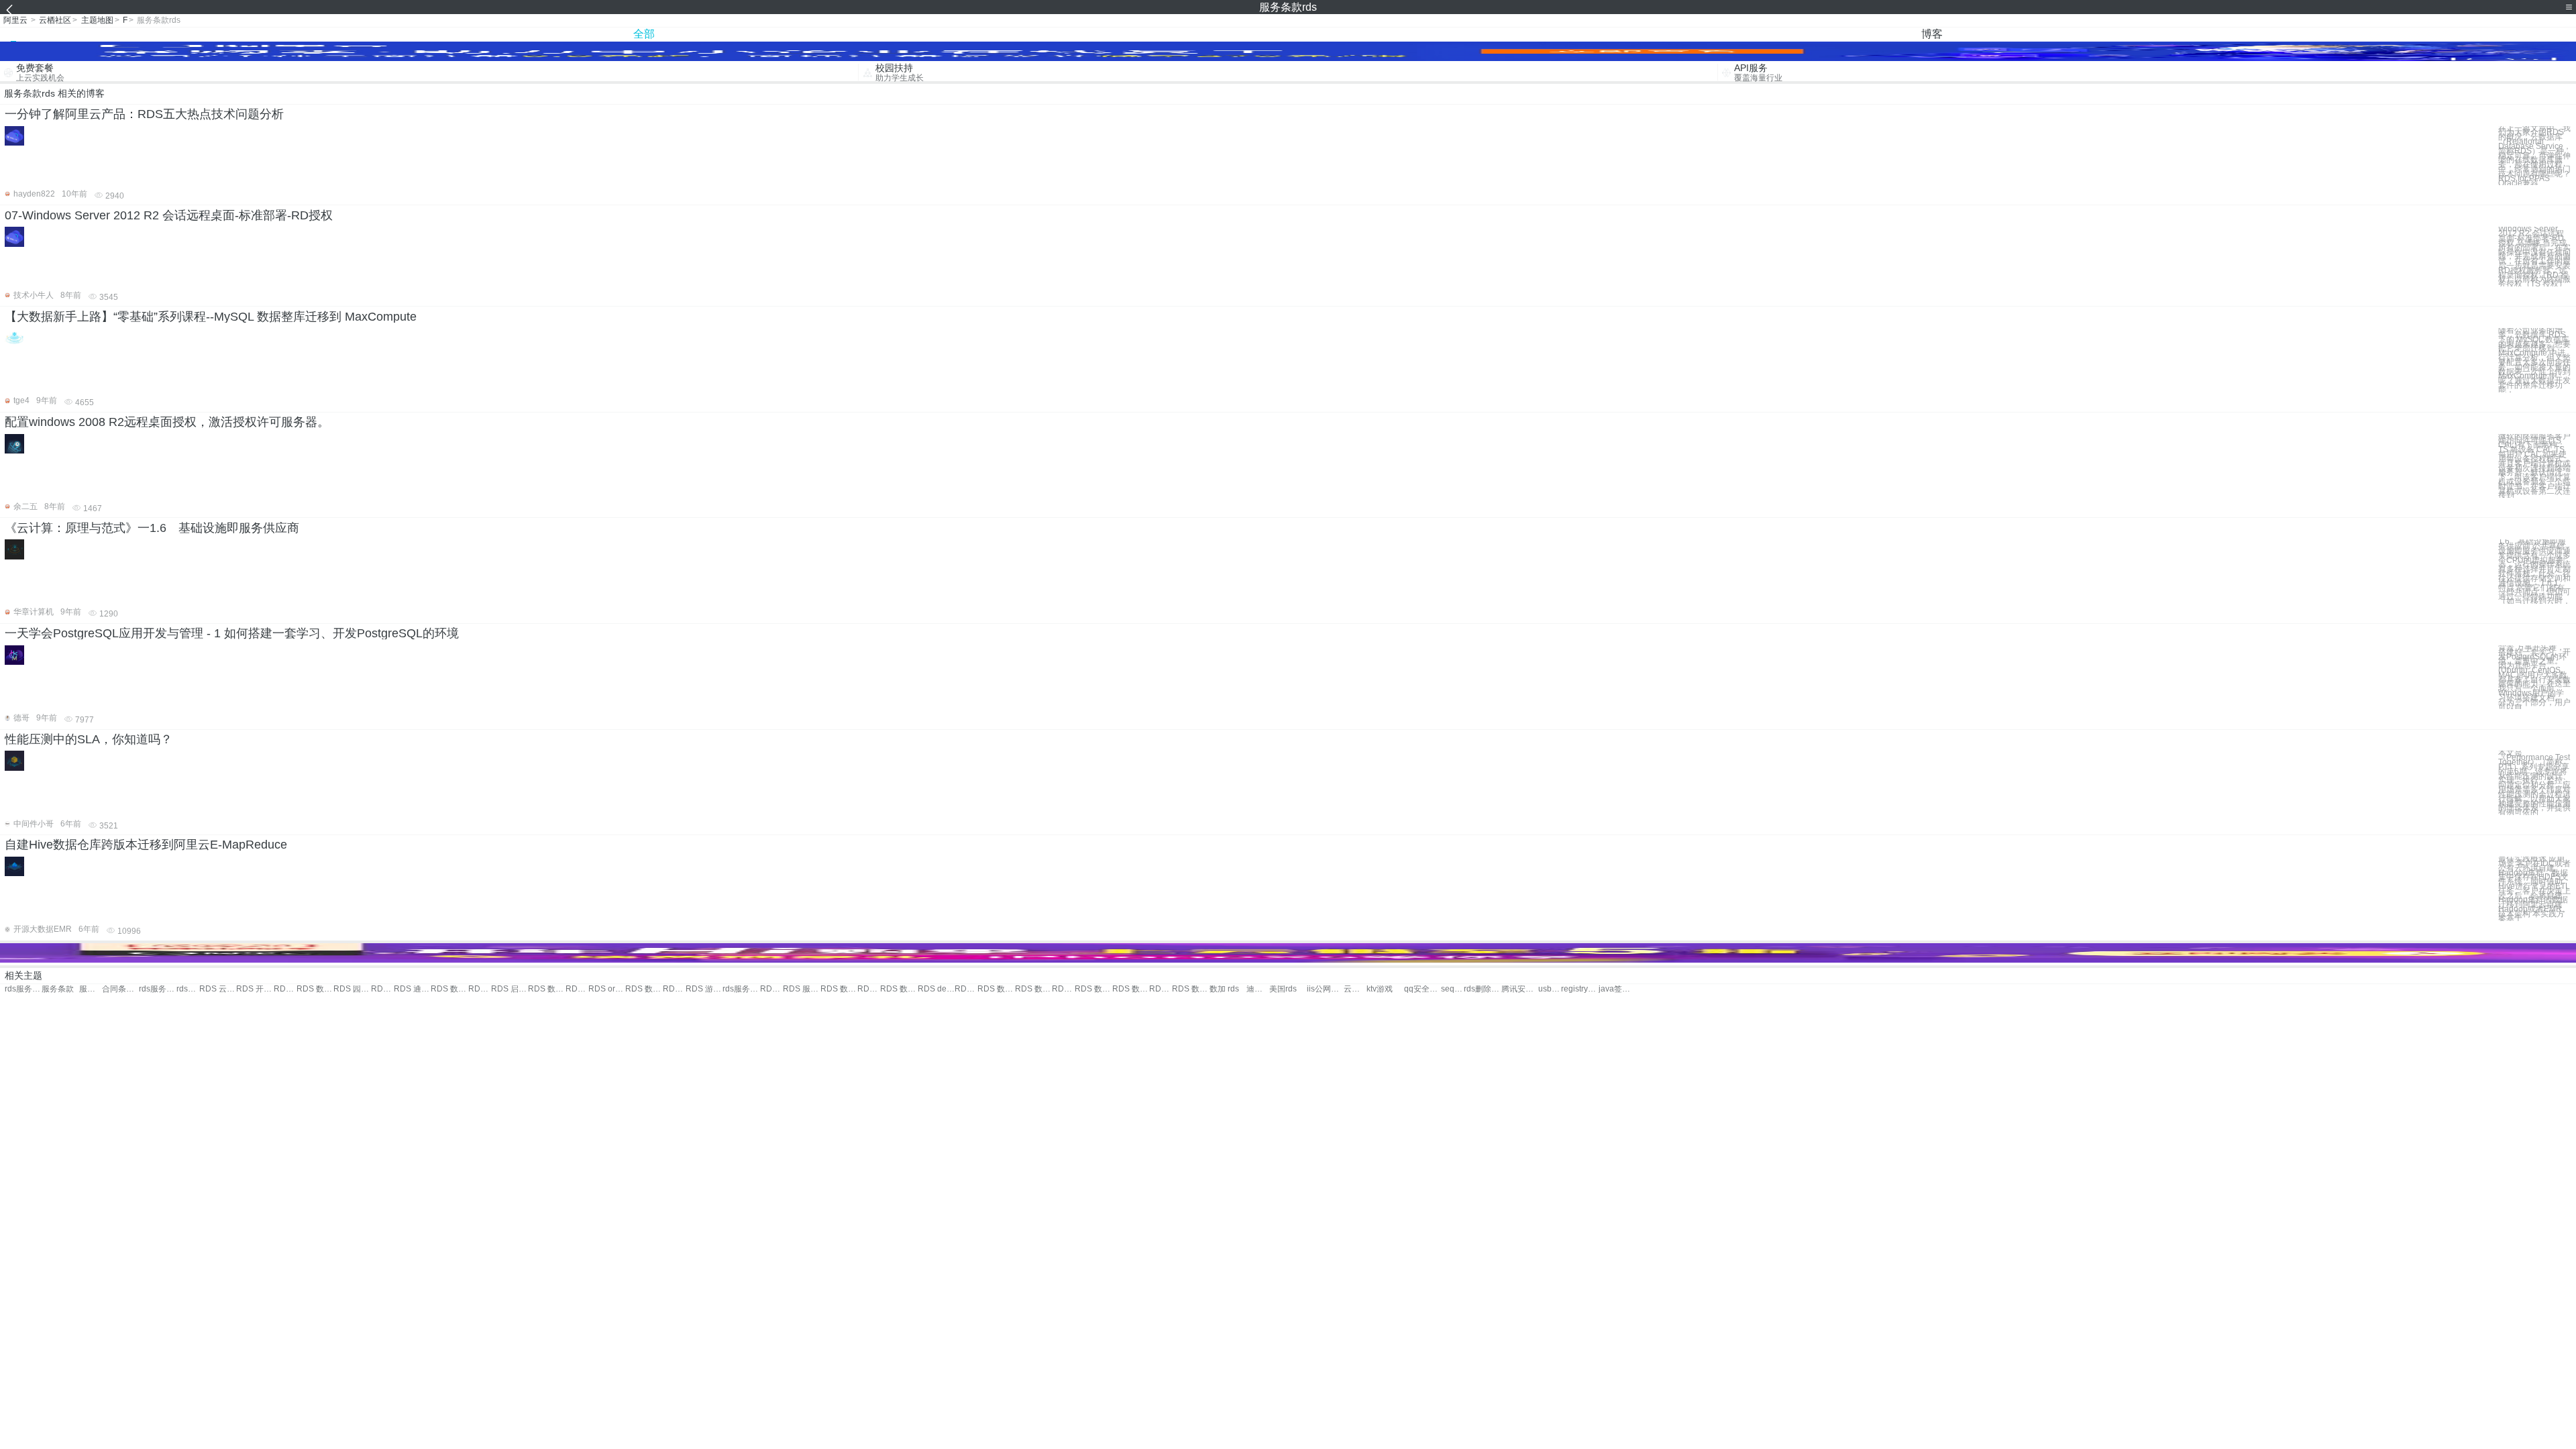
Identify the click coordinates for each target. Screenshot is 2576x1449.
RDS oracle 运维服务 (382, 989)
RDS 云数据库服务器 (869, 989)
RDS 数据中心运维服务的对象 (1161, 989)
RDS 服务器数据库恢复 (801, 989)
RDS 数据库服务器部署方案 (966, 989)
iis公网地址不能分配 (1325, 989)
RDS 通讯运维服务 (412, 989)
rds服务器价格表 (741, 989)
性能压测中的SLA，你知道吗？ (89, 739)
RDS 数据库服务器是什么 (1033, 989)
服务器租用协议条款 (91, 989)
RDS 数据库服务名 (285, 989)
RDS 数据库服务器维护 (771, 989)
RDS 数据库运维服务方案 (996, 989)
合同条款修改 (120, 989)
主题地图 (97, 20)
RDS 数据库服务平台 (546, 989)
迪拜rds (1258, 989)
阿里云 (15, 20)
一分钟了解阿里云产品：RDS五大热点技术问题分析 (144, 114)
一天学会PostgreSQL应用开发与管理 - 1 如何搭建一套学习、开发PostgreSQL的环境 (232, 633)
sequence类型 (1452, 989)
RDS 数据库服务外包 (480, 989)
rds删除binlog (1482, 989)
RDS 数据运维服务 (315, 989)
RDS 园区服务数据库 (352, 989)
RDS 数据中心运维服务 (839, 989)
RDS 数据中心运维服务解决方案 (1190, 989)
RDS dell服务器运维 (936, 989)
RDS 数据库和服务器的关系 (1131, 989)
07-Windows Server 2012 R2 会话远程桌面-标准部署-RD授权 (169, 215)
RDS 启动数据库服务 (509, 989)
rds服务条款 (23, 989)
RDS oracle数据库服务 (607, 989)
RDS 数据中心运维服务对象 (1063, 989)
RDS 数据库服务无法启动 (644, 989)
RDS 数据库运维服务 (899, 989)
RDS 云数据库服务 (218, 989)
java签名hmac (1617, 989)
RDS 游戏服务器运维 (704, 989)
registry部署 (1579, 989)
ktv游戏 (1380, 989)
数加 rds (1224, 989)
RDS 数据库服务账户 (449, 989)
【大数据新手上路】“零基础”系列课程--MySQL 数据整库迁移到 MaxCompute (211, 317)
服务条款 (58, 989)
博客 (1932, 34)
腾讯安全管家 (1520, 989)
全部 (644, 34)
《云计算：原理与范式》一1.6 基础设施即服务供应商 (152, 528)
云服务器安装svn (1355, 989)
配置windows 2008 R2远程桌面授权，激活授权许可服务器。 (167, 422)
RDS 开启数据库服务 (255, 989)
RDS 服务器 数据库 (577, 989)
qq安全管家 (1423, 989)
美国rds (1283, 989)
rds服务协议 (157, 989)
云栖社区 (55, 20)
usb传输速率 (1550, 989)
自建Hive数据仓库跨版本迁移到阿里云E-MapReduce (146, 845)
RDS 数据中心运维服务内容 (1093, 989)
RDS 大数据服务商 (674, 989)
